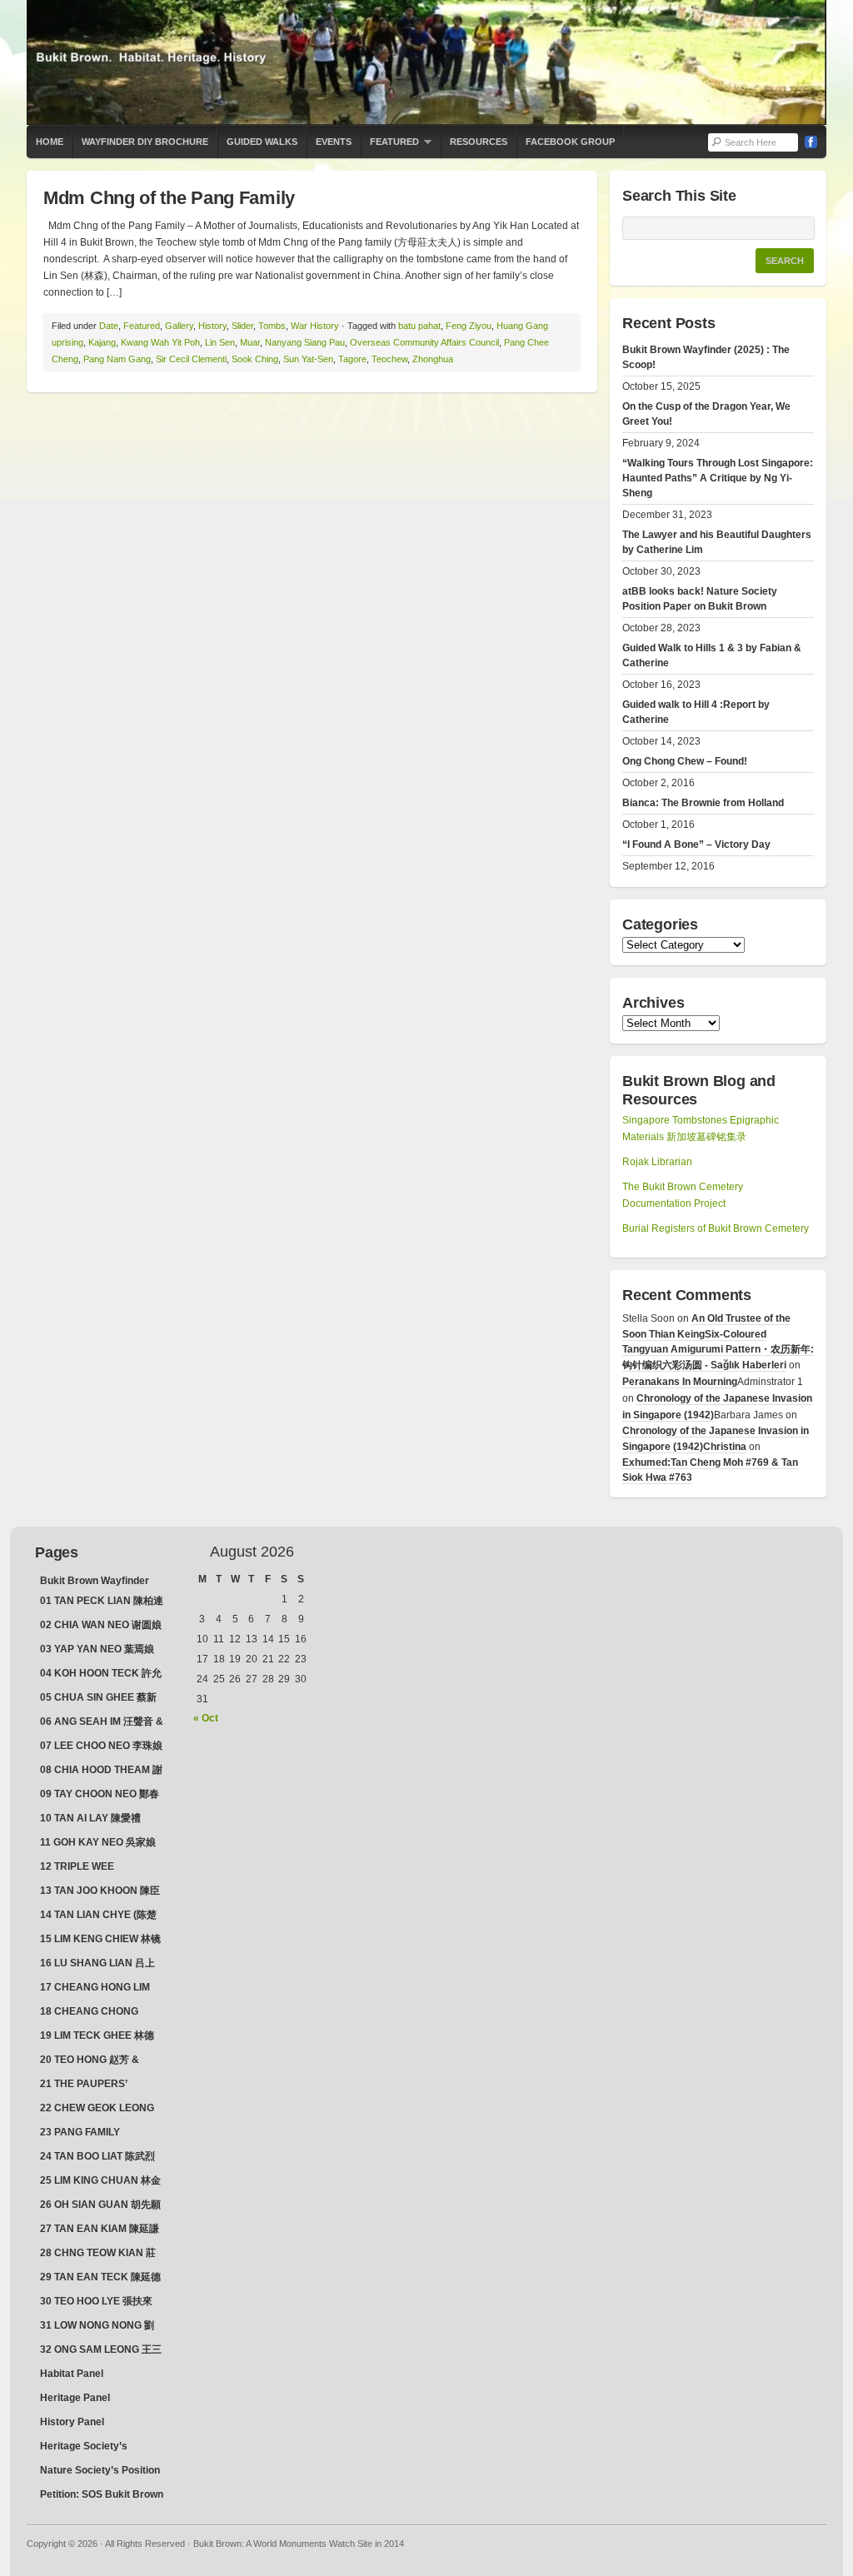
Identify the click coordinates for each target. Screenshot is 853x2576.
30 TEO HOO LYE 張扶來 (96, 2301)
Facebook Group (570, 142)
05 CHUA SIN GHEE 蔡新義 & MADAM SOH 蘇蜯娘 (102, 1699)
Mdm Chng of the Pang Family (169, 198)
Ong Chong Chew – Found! (685, 761)
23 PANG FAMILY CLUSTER (80, 2134)
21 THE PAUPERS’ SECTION (84, 2085)
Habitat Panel (72, 2374)
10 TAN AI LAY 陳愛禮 (90, 1818)
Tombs (272, 326)
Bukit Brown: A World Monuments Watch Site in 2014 (426, 62)
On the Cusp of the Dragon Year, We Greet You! (706, 414)
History (212, 326)
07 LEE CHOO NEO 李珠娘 (101, 1746)
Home (50, 142)
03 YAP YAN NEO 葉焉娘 (97, 1649)
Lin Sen (220, 342)
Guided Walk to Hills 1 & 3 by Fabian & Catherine (712, 655)
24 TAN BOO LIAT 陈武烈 (97, 2156)
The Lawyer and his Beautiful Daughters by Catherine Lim (717, 542)
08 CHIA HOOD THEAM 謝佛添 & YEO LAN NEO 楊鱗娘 (102, 1771)
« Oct (206, 1718)
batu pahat (419, 326)
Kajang (102, 342)
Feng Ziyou (469, 326)
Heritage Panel (75, 2398)
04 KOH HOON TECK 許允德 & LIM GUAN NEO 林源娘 (101, 1675)
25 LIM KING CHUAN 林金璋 (100, 2182)
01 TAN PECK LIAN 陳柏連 (102, 1601)
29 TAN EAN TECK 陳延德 (100, 2277)
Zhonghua (433, 359)
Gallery (179, 326)
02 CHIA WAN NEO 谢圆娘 (101, 1625)
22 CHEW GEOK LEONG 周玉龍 (97, 2110)
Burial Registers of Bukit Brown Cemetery (716, 1228)
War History (315, 326)
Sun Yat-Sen (308, 359)
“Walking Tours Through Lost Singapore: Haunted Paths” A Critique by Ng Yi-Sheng (718, 478)
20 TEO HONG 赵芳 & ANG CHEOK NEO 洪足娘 (99, 2061)
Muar (250, 342)
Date (109, 326)
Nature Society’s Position (100, 2470)
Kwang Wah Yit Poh (160, 342)
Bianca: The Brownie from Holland (703, 803)
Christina (725, 1447)
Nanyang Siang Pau (305, 342)
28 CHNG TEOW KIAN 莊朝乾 (98, 2255)
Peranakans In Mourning (680, 1382)
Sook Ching (255, 359)
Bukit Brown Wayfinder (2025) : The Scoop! (706, 357)
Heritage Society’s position (84, 2448)
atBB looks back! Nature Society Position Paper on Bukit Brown (700, 599)
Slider (242, 326)
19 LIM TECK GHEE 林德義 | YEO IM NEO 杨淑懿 (97, 2037)
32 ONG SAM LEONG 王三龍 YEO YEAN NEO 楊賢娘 (101, 2351)
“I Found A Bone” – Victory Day (696, 845)
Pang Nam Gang (117, 359)
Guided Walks (262, 142)
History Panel (72, 2422)
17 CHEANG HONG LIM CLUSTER (95, 1989)
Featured (390, 147)
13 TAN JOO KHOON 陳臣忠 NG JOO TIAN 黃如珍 (100, 1892)
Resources (479, 142)
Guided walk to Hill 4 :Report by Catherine (696, 712)
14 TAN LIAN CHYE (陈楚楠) (98, 1916)
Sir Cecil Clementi (191, 359)
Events (334, 142)
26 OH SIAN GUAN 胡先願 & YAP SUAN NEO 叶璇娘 (100, 2206)
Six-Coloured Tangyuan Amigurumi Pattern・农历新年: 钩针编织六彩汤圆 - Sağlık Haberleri (718, 1350)
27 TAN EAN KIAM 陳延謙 (100, 2229)
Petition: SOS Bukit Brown (102, 2494)
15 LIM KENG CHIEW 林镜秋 (100, 1941)
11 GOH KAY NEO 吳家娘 (98, 1842)
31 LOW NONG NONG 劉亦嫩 (97, 2327)
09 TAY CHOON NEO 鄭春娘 (100, 1796)
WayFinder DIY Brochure (145, 142)
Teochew (389, 359)
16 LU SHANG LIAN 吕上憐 (97, 1965)
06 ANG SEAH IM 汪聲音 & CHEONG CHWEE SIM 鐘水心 (102, 1723)
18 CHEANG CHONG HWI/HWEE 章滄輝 (89, 2013)
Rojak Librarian (657, 1162)
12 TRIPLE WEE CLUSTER (77, 1868)
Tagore (352, 359)
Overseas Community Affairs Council (424, 342)
